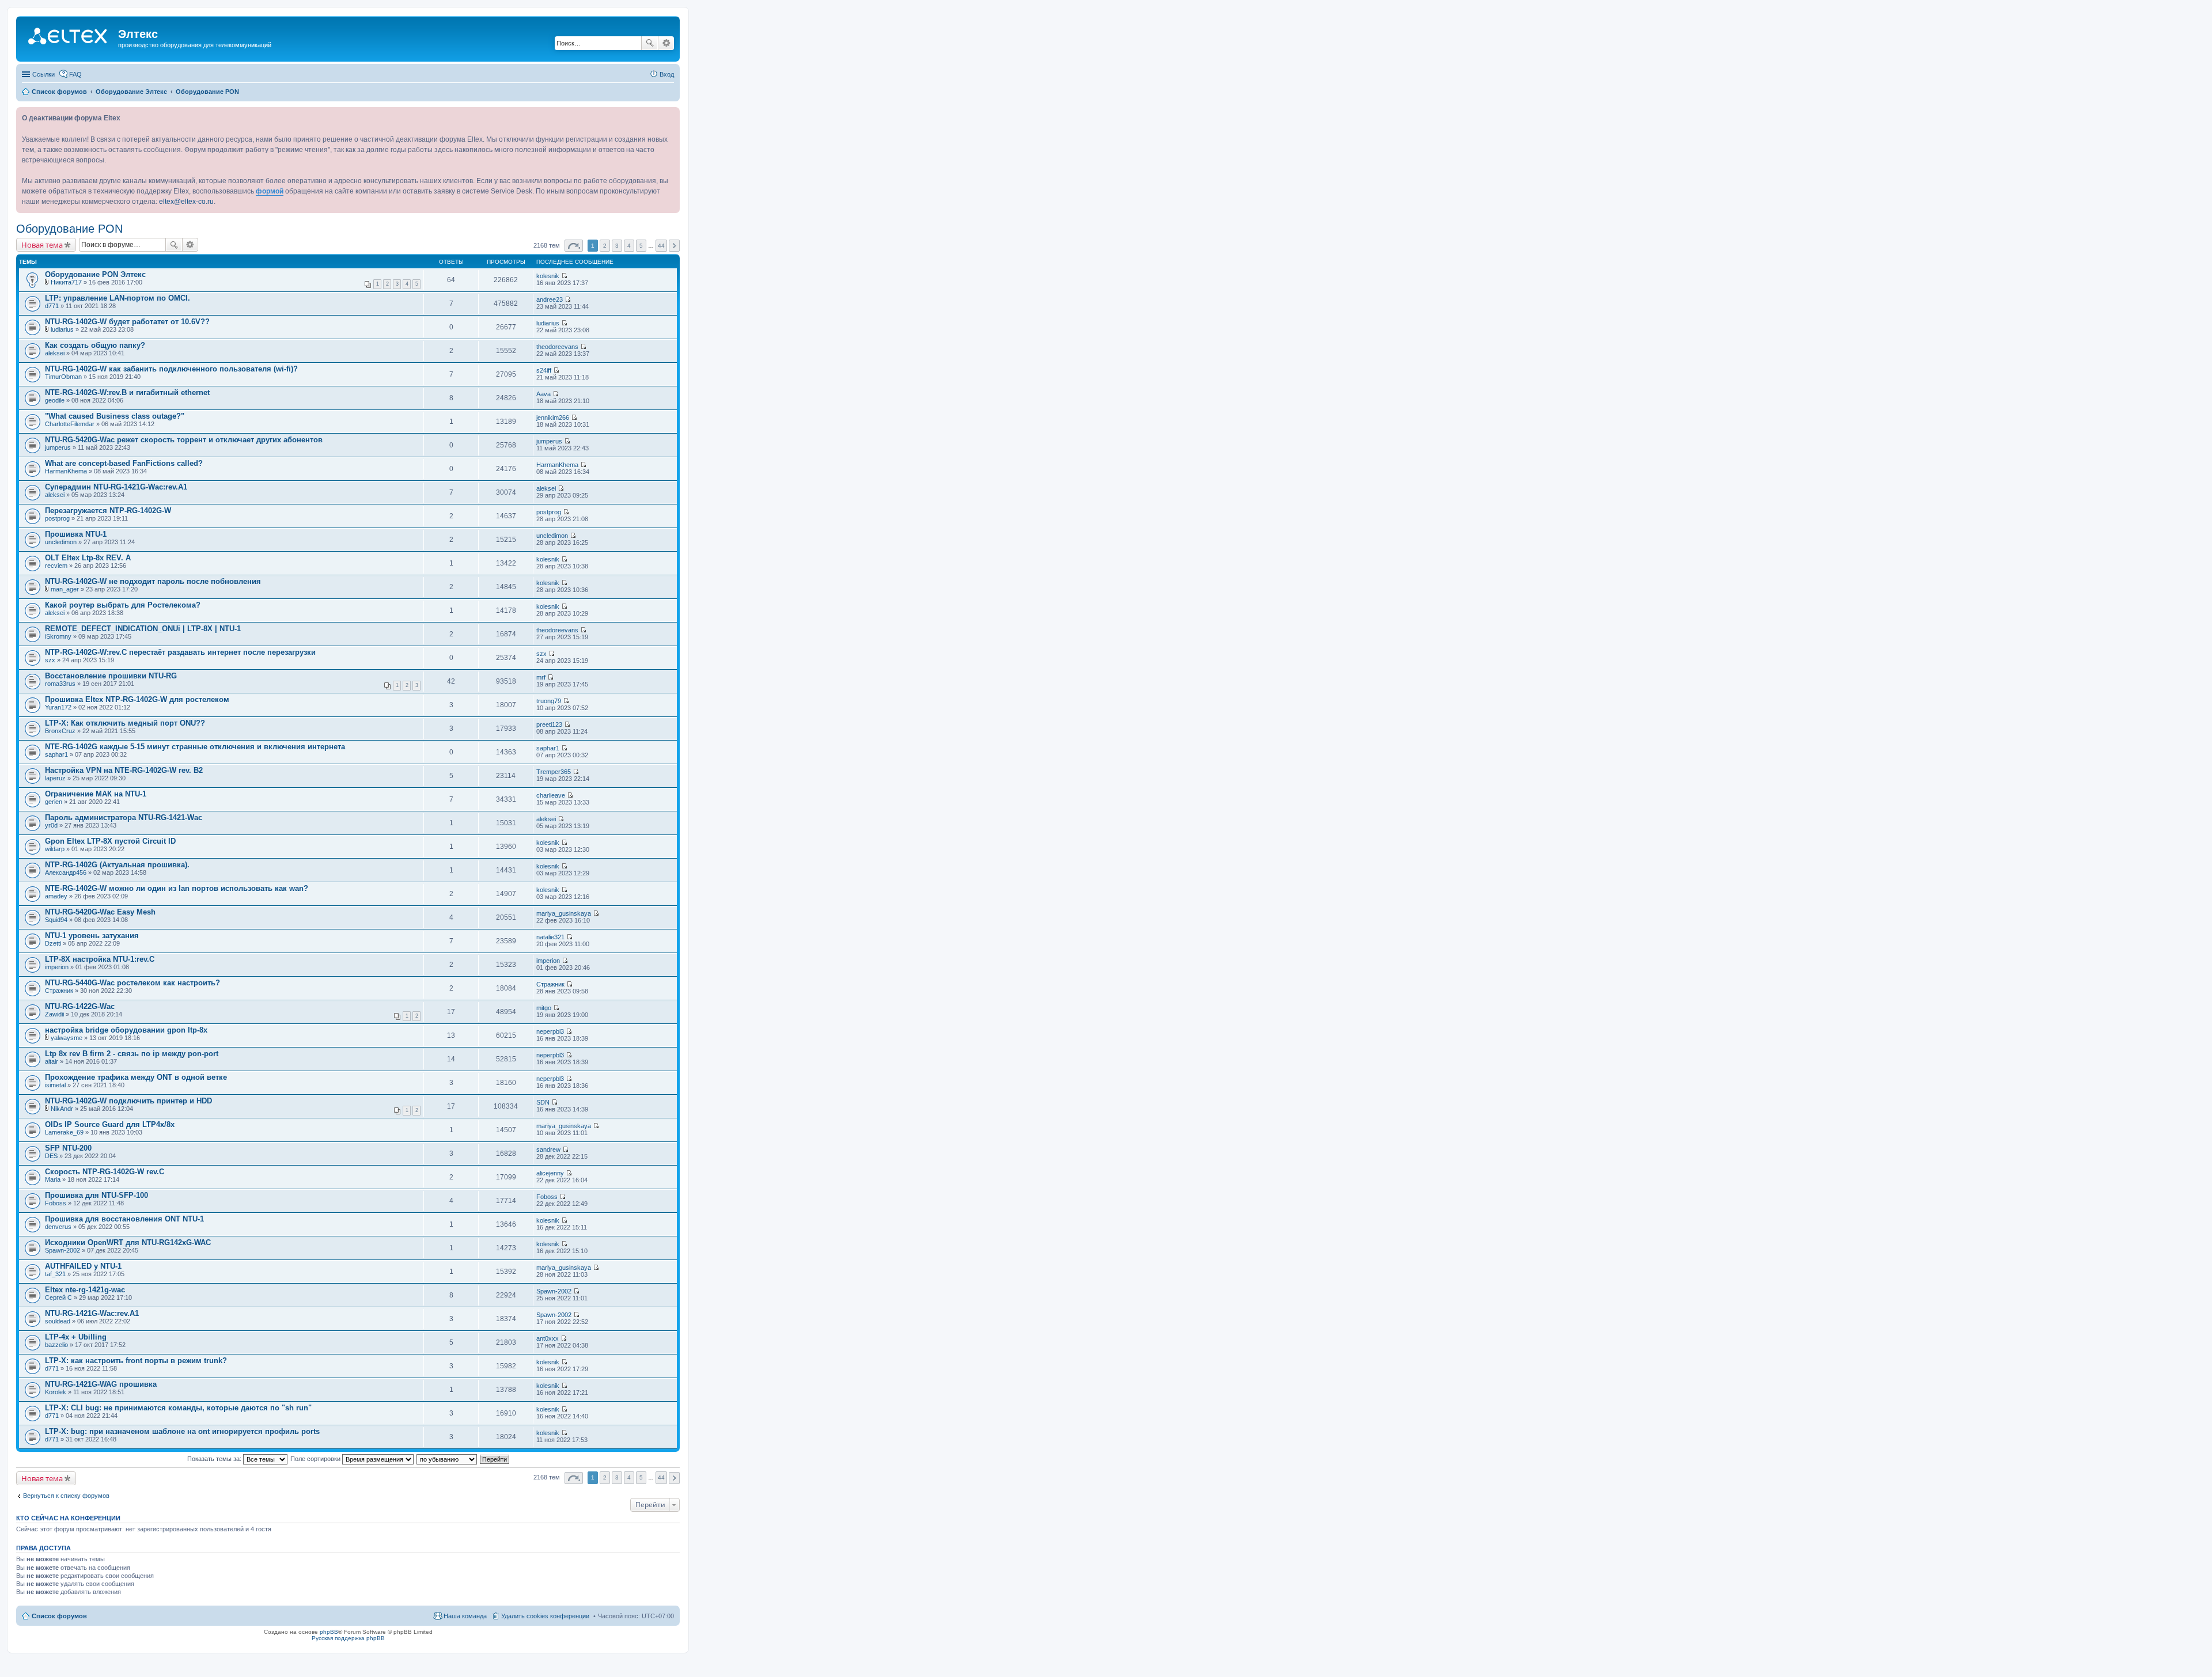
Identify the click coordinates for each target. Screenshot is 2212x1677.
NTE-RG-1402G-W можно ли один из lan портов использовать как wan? (177, 888)
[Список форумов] (69, 37)
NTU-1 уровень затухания (92, 936)
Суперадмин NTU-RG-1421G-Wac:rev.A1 (116, 487)
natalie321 (550, 937)
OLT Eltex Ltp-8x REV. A (88, 558)
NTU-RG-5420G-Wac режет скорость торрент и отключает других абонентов (184, 440)
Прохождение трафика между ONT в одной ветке (136, 1077)
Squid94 (56, 920)
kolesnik (548, 276)
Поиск (650, 43)
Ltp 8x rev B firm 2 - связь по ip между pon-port (132, 1054)
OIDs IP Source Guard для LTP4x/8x (110, 1124)
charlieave (551, 795)
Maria (53, 1179)
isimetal (55, 1085)
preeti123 (549, 724)
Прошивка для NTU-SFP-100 (96, 1195)
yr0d (51, 825)
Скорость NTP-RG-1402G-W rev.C (105, 1172)
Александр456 (66, 872)
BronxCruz (60, 731)
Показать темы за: (215, 1459)
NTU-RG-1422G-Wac (80, 1006)
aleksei (55, 353)
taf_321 (55, 1274)
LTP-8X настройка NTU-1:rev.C (100, 959)
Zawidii (54, 1014)
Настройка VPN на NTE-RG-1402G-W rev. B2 (124, 770)
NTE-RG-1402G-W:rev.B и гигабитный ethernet (127, 392)
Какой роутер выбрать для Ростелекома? (123, 605)
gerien (54, 802)
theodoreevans (557, 347)
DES (51, 1156)
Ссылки (43, 74)
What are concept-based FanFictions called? (124, 463)
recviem (56, 566)
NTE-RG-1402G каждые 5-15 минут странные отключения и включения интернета (195, 747)
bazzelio (56, 1345)
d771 (52, 306)
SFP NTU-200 (68, 1148)
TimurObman (63, 377)
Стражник (59, 991)
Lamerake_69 (64, 1132)
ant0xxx (548, 1338)
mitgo (544, 1008)
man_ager (65, 589)
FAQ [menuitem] (75, 74)
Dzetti (53, 943)
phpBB (329, 1632)
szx (50, 660)
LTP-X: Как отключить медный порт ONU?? (125, 723)
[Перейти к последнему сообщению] (564, 276)
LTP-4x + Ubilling (76, 1337)
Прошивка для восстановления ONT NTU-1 (124, 1219)
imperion (57, 967)
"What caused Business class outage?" (115, 416)
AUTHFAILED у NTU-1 (83, 1266)
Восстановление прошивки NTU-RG (111, 676)
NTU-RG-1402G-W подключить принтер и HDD (128, 1101)
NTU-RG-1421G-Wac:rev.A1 (92, 1313)
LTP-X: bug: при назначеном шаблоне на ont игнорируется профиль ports (182, 1431)
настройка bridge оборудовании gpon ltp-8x (126, 1030)
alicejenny (550, 1173)
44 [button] (661, 246)
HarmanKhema (66, 471)
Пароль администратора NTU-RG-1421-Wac (124, 817)
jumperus (58, 447)
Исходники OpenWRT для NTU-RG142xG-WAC (128, 1242)
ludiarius (62, 329)
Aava (543, 394)
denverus (58, 1227)
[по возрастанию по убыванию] (447, 1459)
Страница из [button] (574, 246)
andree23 (550, 299)
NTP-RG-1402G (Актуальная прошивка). (117, 865)
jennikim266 (553, 418)
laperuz (55, 778)
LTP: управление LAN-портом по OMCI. (118, 298)
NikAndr (62, 1109)
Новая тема (42, 245)
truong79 (549, 701)
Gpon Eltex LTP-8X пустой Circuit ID (110, 841)
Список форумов (59, 1616)
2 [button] (605, 246)
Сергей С (58, 1297)
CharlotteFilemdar (70, 424)
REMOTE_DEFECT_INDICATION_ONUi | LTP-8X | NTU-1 (143, 629)
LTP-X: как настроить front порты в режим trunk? (136, 1361)
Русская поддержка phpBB (348, 1638)
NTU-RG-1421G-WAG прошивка (101, 1384)
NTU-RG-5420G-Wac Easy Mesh (100, 912)
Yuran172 (58, 707)
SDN (543, 1102)
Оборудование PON (69, 229)
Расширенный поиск (666, 43)
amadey (56, 896)
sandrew (548, 1149)
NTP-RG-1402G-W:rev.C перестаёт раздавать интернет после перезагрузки (180, 652)
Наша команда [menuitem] (465, 1616)
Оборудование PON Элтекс (95, 274)
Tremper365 (554, 772)
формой (270, 191)
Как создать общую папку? (95, 345)
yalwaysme (67, 1038)
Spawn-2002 (63, 1250)
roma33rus (60, 684)
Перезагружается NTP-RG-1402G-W (108, 511)
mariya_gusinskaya (564, 913)
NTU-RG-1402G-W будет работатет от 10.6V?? (127, 322)
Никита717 (66, 282)
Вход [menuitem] (667, 74)
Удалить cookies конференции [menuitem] (545, 1616)
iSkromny (58, 636)
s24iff (544, 370)
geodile (55, 400)
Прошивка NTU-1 (76, 534)
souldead (58, 1321)
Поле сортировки (316, 1459)
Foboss (56, 1203)
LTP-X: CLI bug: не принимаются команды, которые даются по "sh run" (178, 1408)
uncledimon (61, 542)
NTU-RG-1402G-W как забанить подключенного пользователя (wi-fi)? (171, 369)
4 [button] (629, 246)
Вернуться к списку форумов (66, 1496)
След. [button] (674, 246)
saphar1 (56, 754)
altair (52, 1061)
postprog (57, 518)
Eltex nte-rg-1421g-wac (85, 1290)
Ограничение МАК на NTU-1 (96, 794)
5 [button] (641, 246)
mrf (541, 677)
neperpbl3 (550, 1031)
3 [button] (617, 246)
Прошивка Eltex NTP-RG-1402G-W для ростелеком (137, 699)
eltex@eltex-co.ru (186, 202)
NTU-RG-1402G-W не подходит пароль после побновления (153, 581)
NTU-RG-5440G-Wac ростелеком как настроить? (132, 983)
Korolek (56, 1392)
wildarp (55, 849)
